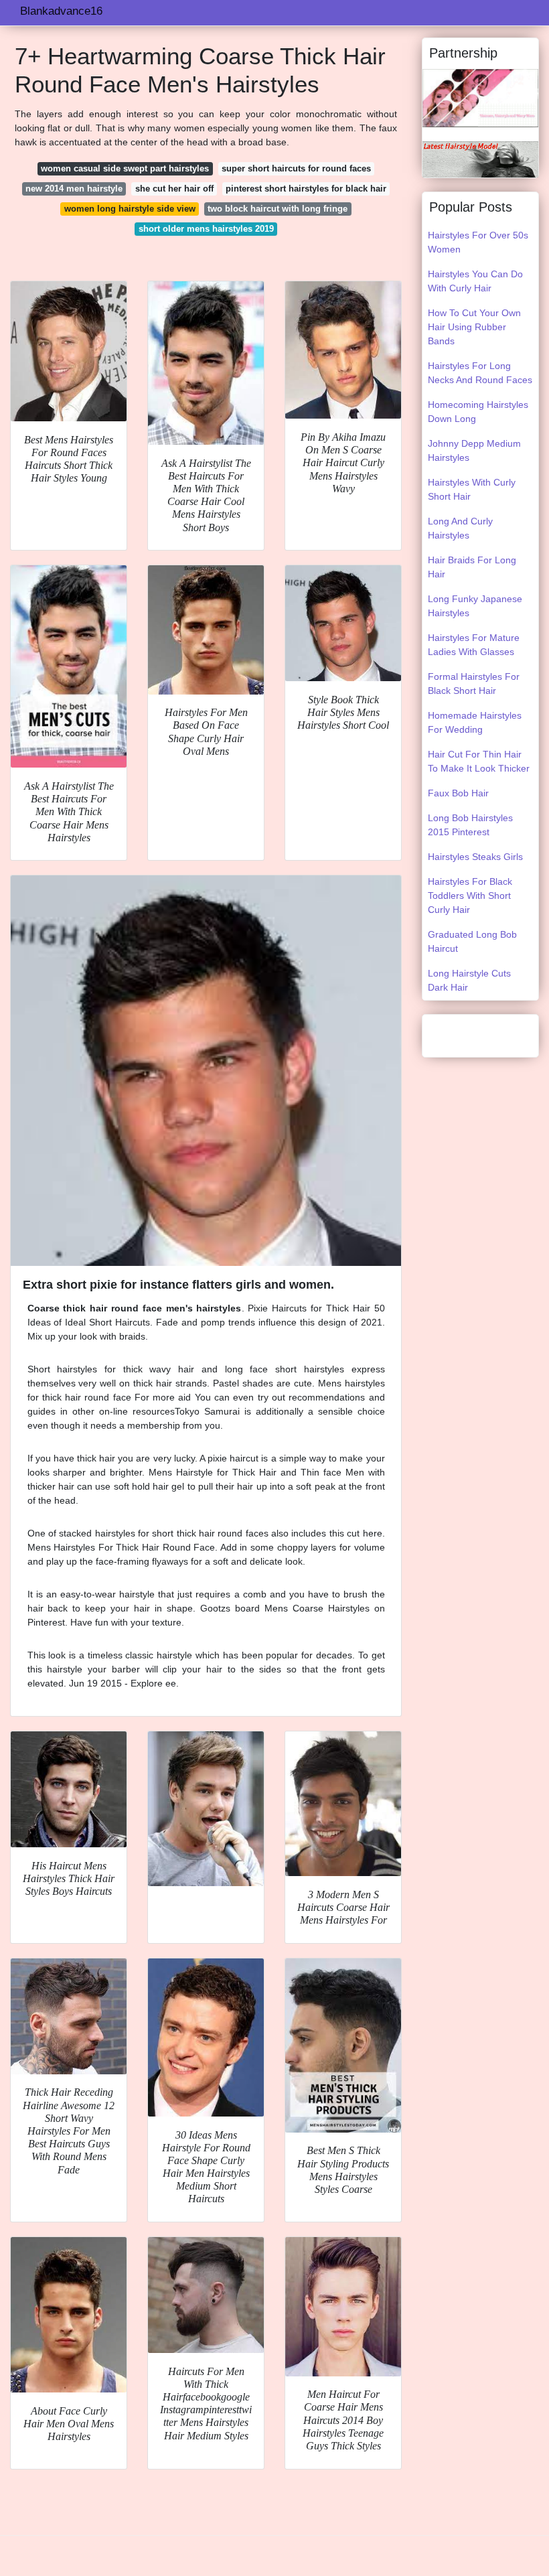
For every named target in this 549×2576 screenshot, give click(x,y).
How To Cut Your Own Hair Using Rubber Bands (474, 327)
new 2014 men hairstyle (74, 189)
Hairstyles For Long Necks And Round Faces (480, 373)
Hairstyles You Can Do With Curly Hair (475, 281)
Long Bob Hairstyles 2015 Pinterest (470, 825)
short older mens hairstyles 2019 (206, 229)
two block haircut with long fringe (278, 209)
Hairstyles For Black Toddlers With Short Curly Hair (470, 896)
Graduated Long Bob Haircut (472, 941)
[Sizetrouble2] (480, 158)
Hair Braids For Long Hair (472, 567)
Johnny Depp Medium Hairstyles (474, 450)
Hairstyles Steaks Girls (475, 857)
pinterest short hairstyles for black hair (306, 189)
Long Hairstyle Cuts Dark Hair (469, 980)
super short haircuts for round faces (296, 168)
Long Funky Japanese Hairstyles (475, 606)
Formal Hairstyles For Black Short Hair (474, 684)
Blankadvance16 (61, 11)
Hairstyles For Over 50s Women (478, 242)
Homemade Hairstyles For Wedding (475, 722)
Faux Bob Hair (458, 793)
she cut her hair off (174, 189)
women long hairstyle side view (130, 209)
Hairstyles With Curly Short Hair (472, 489)
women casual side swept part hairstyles (125, 168)
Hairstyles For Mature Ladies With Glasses (474, 645)
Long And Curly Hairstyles (460, 528)
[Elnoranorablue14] (480, 97)
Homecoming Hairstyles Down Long (478, 412)
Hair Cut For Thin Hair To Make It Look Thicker (479, 761)
